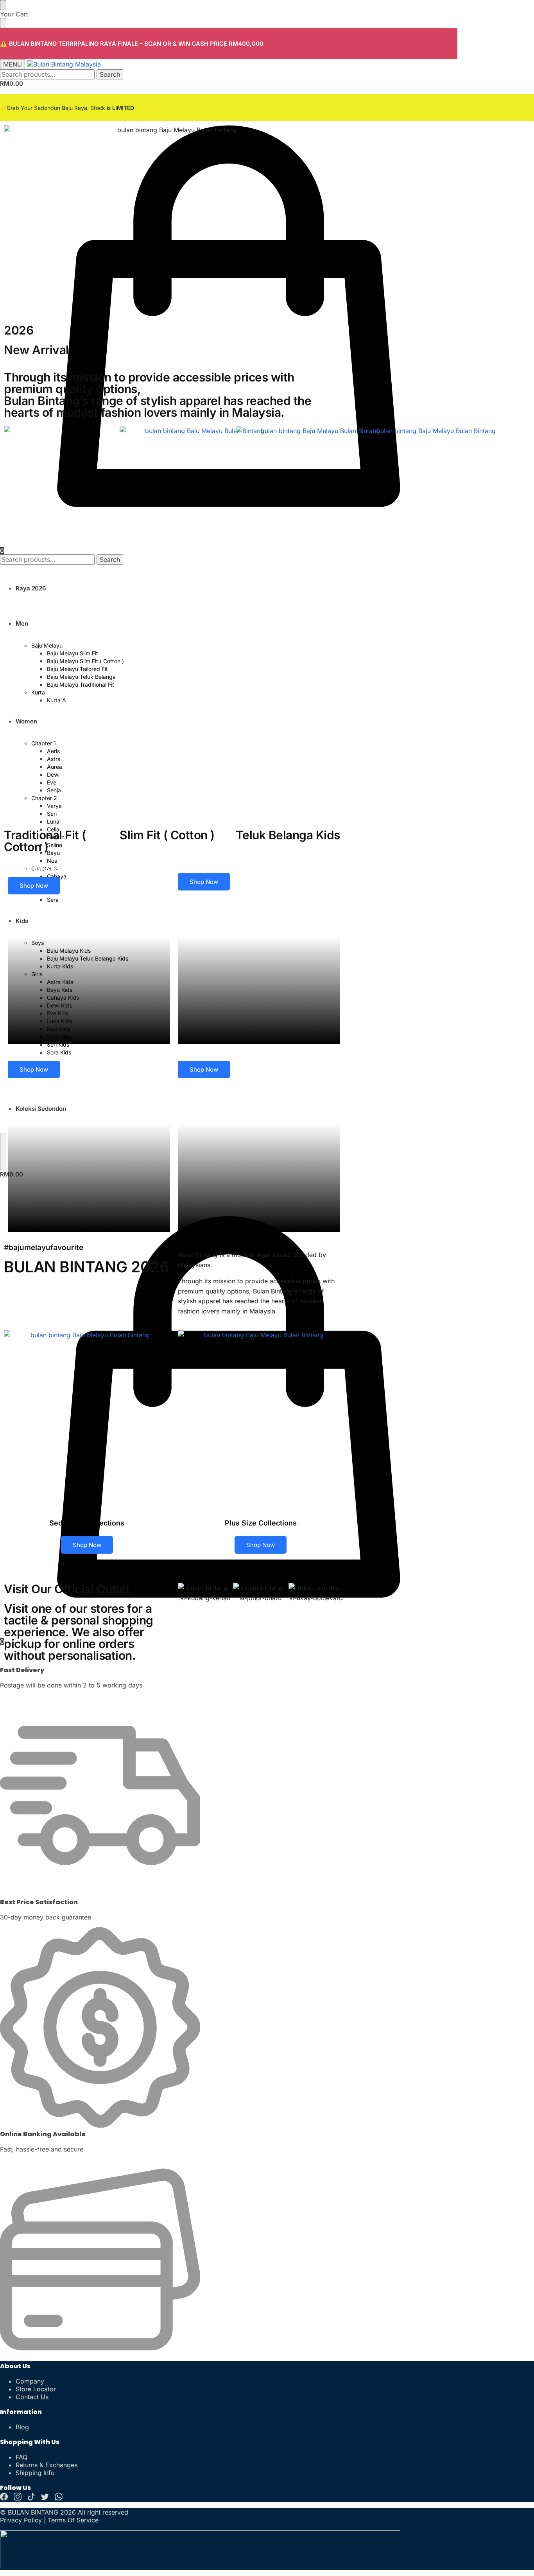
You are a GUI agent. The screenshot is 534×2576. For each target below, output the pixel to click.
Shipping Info (35, 2473)
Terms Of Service (73, 2520)
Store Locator (36, 2389)
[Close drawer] (3, 23)
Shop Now (34, 886)
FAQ (22, 2457)
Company (30, 2381)
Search (110, 74)
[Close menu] (3, 5)
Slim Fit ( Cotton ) (167, 835)
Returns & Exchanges (47, 2465)
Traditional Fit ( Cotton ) (45, 841)
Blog (22, 2427)
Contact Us (32, 2397)
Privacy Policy (21, 2520)
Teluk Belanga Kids (288, 835)
